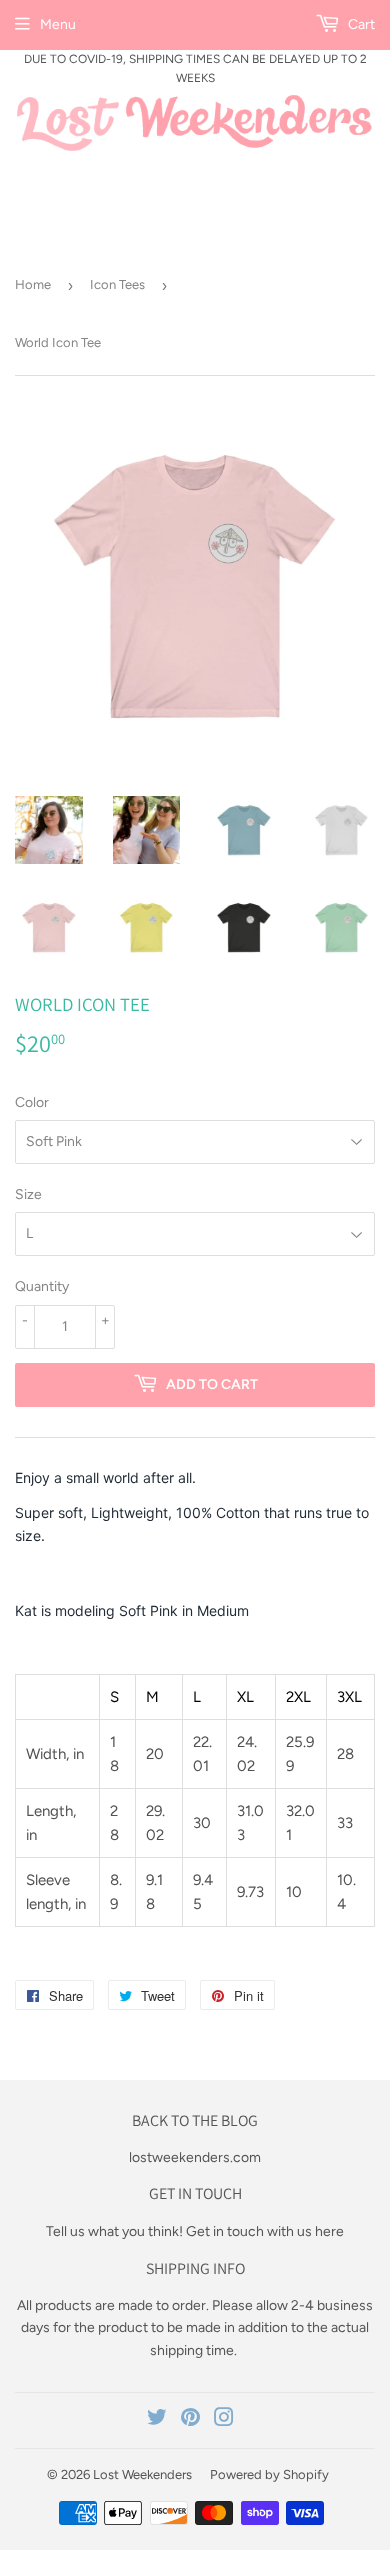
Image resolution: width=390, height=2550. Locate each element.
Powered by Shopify (269, 2474)
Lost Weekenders (142, 2474)
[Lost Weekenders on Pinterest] (190, 2420)
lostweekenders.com (195, 2157)
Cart (360, 24)
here (329, 2231)
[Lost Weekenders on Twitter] (157, 2420)
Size (28, 1194)
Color (32, 1102)
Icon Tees (117, 284)
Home (33, 284)
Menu (58, 24)
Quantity (42, 1286)
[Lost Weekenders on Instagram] (224, 2420)
